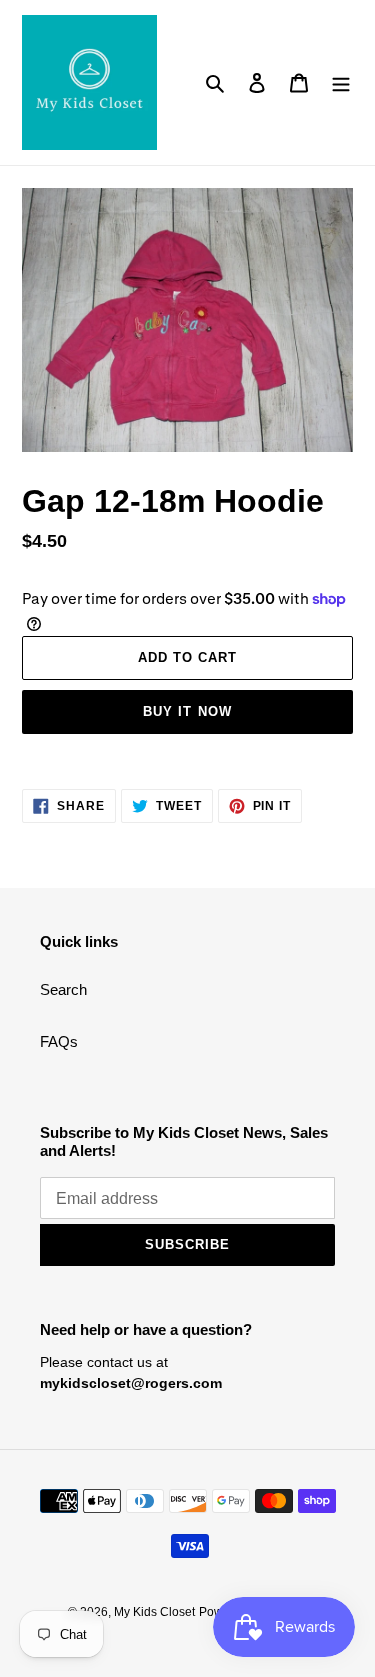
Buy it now (187, 711)
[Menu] (341, 82)
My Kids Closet (154, 1612)
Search (63, 989)
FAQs (59, 1041)
